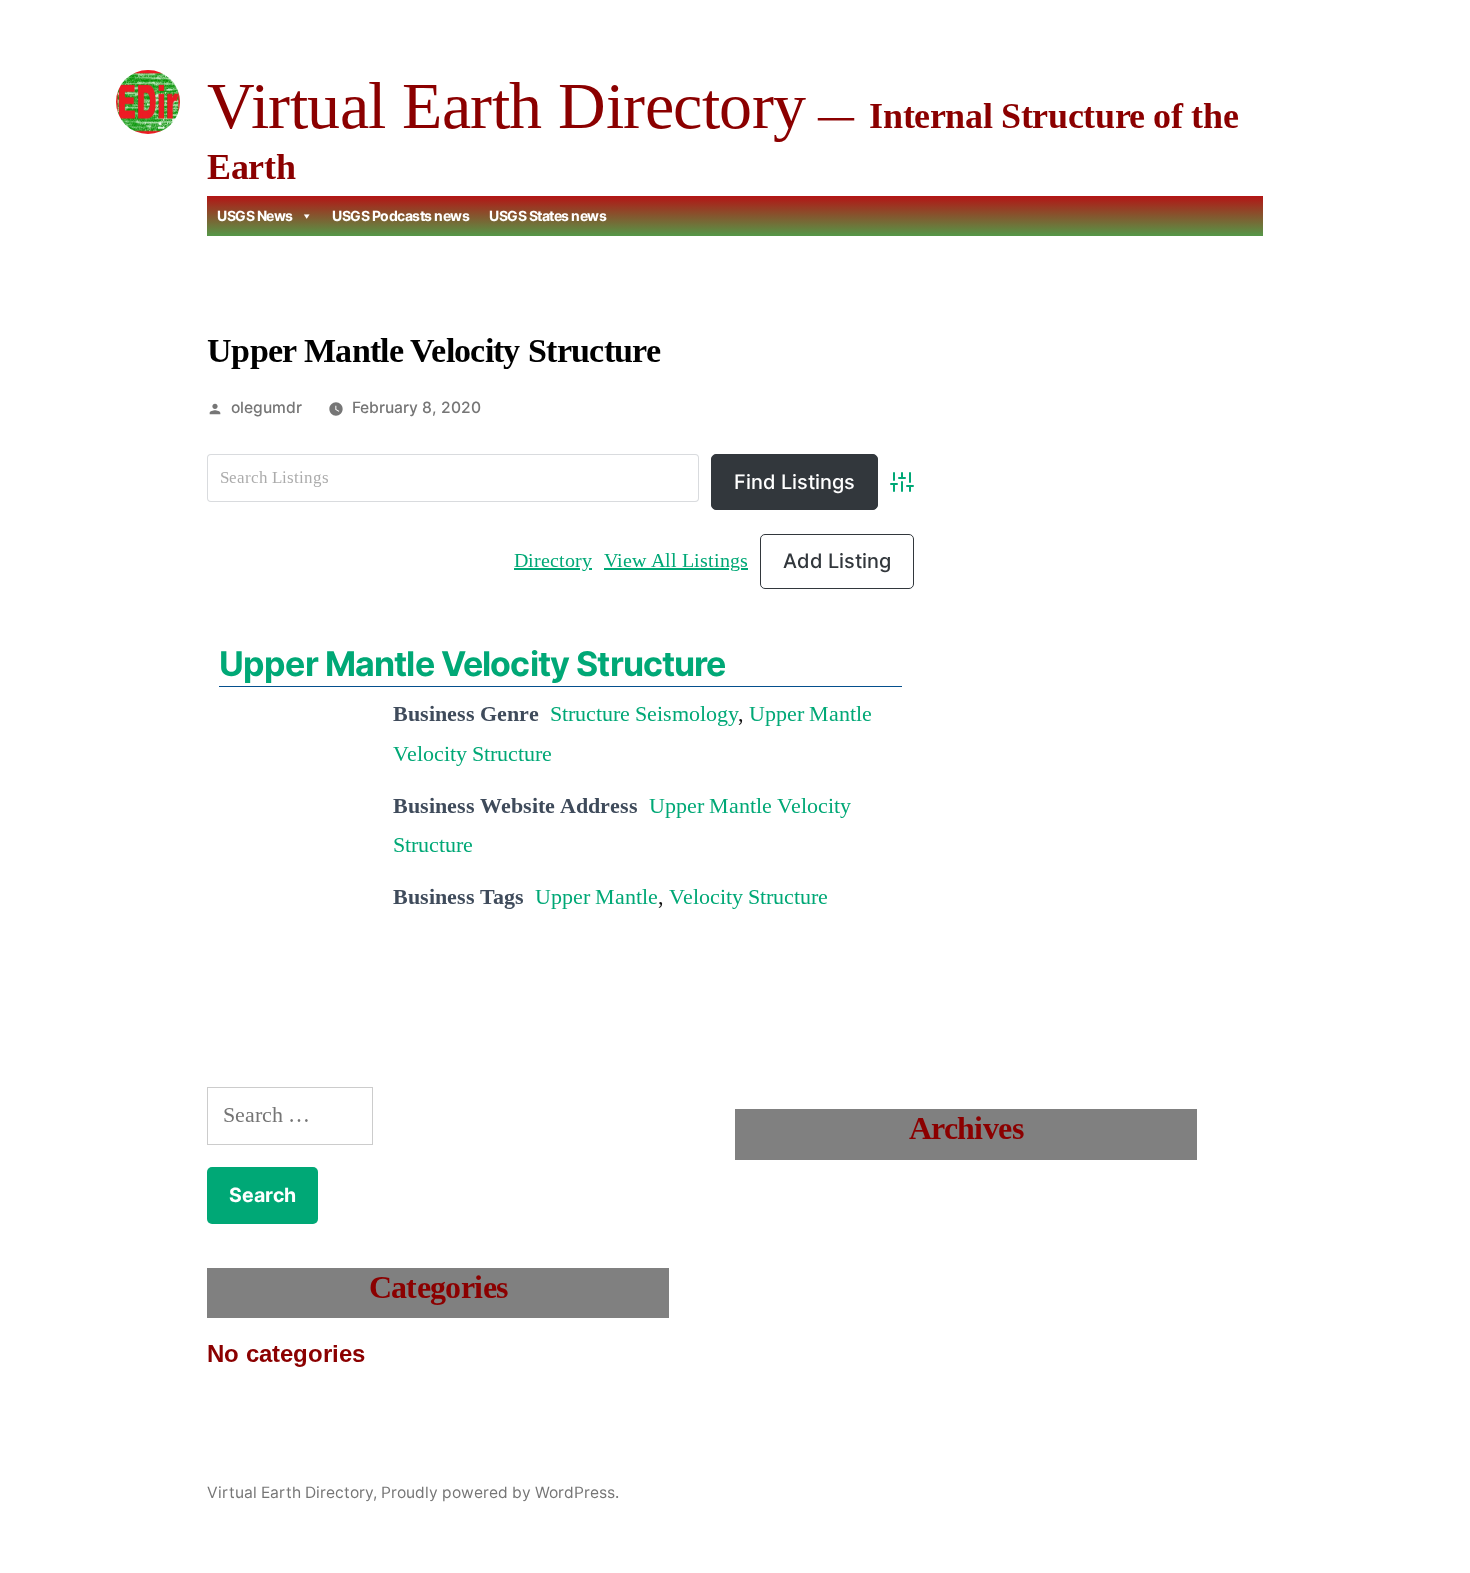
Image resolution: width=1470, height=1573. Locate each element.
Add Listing (837, 561)
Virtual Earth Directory (506, 105)
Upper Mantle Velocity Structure (472, 663)
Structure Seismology (644, 714)
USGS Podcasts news (400, 215)
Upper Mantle (596, 897)
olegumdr (266, 407)
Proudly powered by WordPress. (500, 1492)
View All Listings (676, 560)
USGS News (255, 215)
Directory (553, 560)
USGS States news (547, 215)
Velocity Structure (748, 897)
